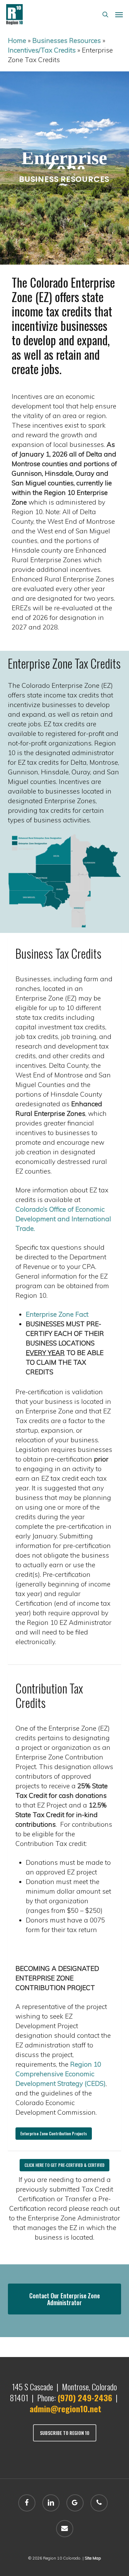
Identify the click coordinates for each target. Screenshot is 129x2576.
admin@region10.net (65, 2408)
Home (17, 41)
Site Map (93, 2558)
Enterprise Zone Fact (57, 1314)
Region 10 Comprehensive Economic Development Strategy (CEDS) (61, 2074)
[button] (119, 14)
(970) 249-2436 (85, 2398)
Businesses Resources (67, 41)
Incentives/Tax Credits (42, 50)
